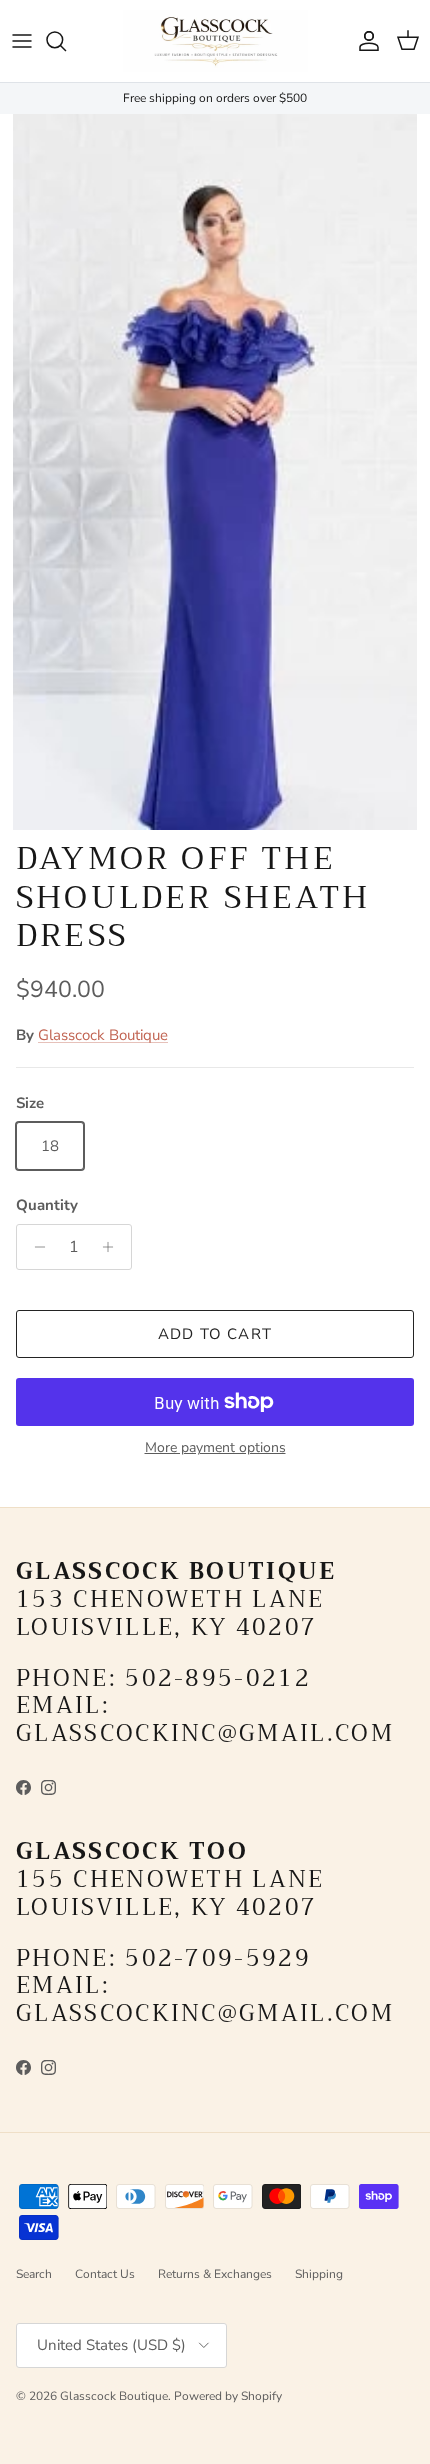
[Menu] (22, 41)
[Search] (66, 41)
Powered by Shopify (228, 2396)
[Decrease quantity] (34, 1247)
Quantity (47, 1205)
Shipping (319, 2274)
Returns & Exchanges (215, 2274)
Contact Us (105, 2274)
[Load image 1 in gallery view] (215, 472)
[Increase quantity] (113, 1247)
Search (34, 2274)
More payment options (215, 1448)
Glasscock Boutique (103, 1035)
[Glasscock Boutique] (215, 41)
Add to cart (215, 1334)
